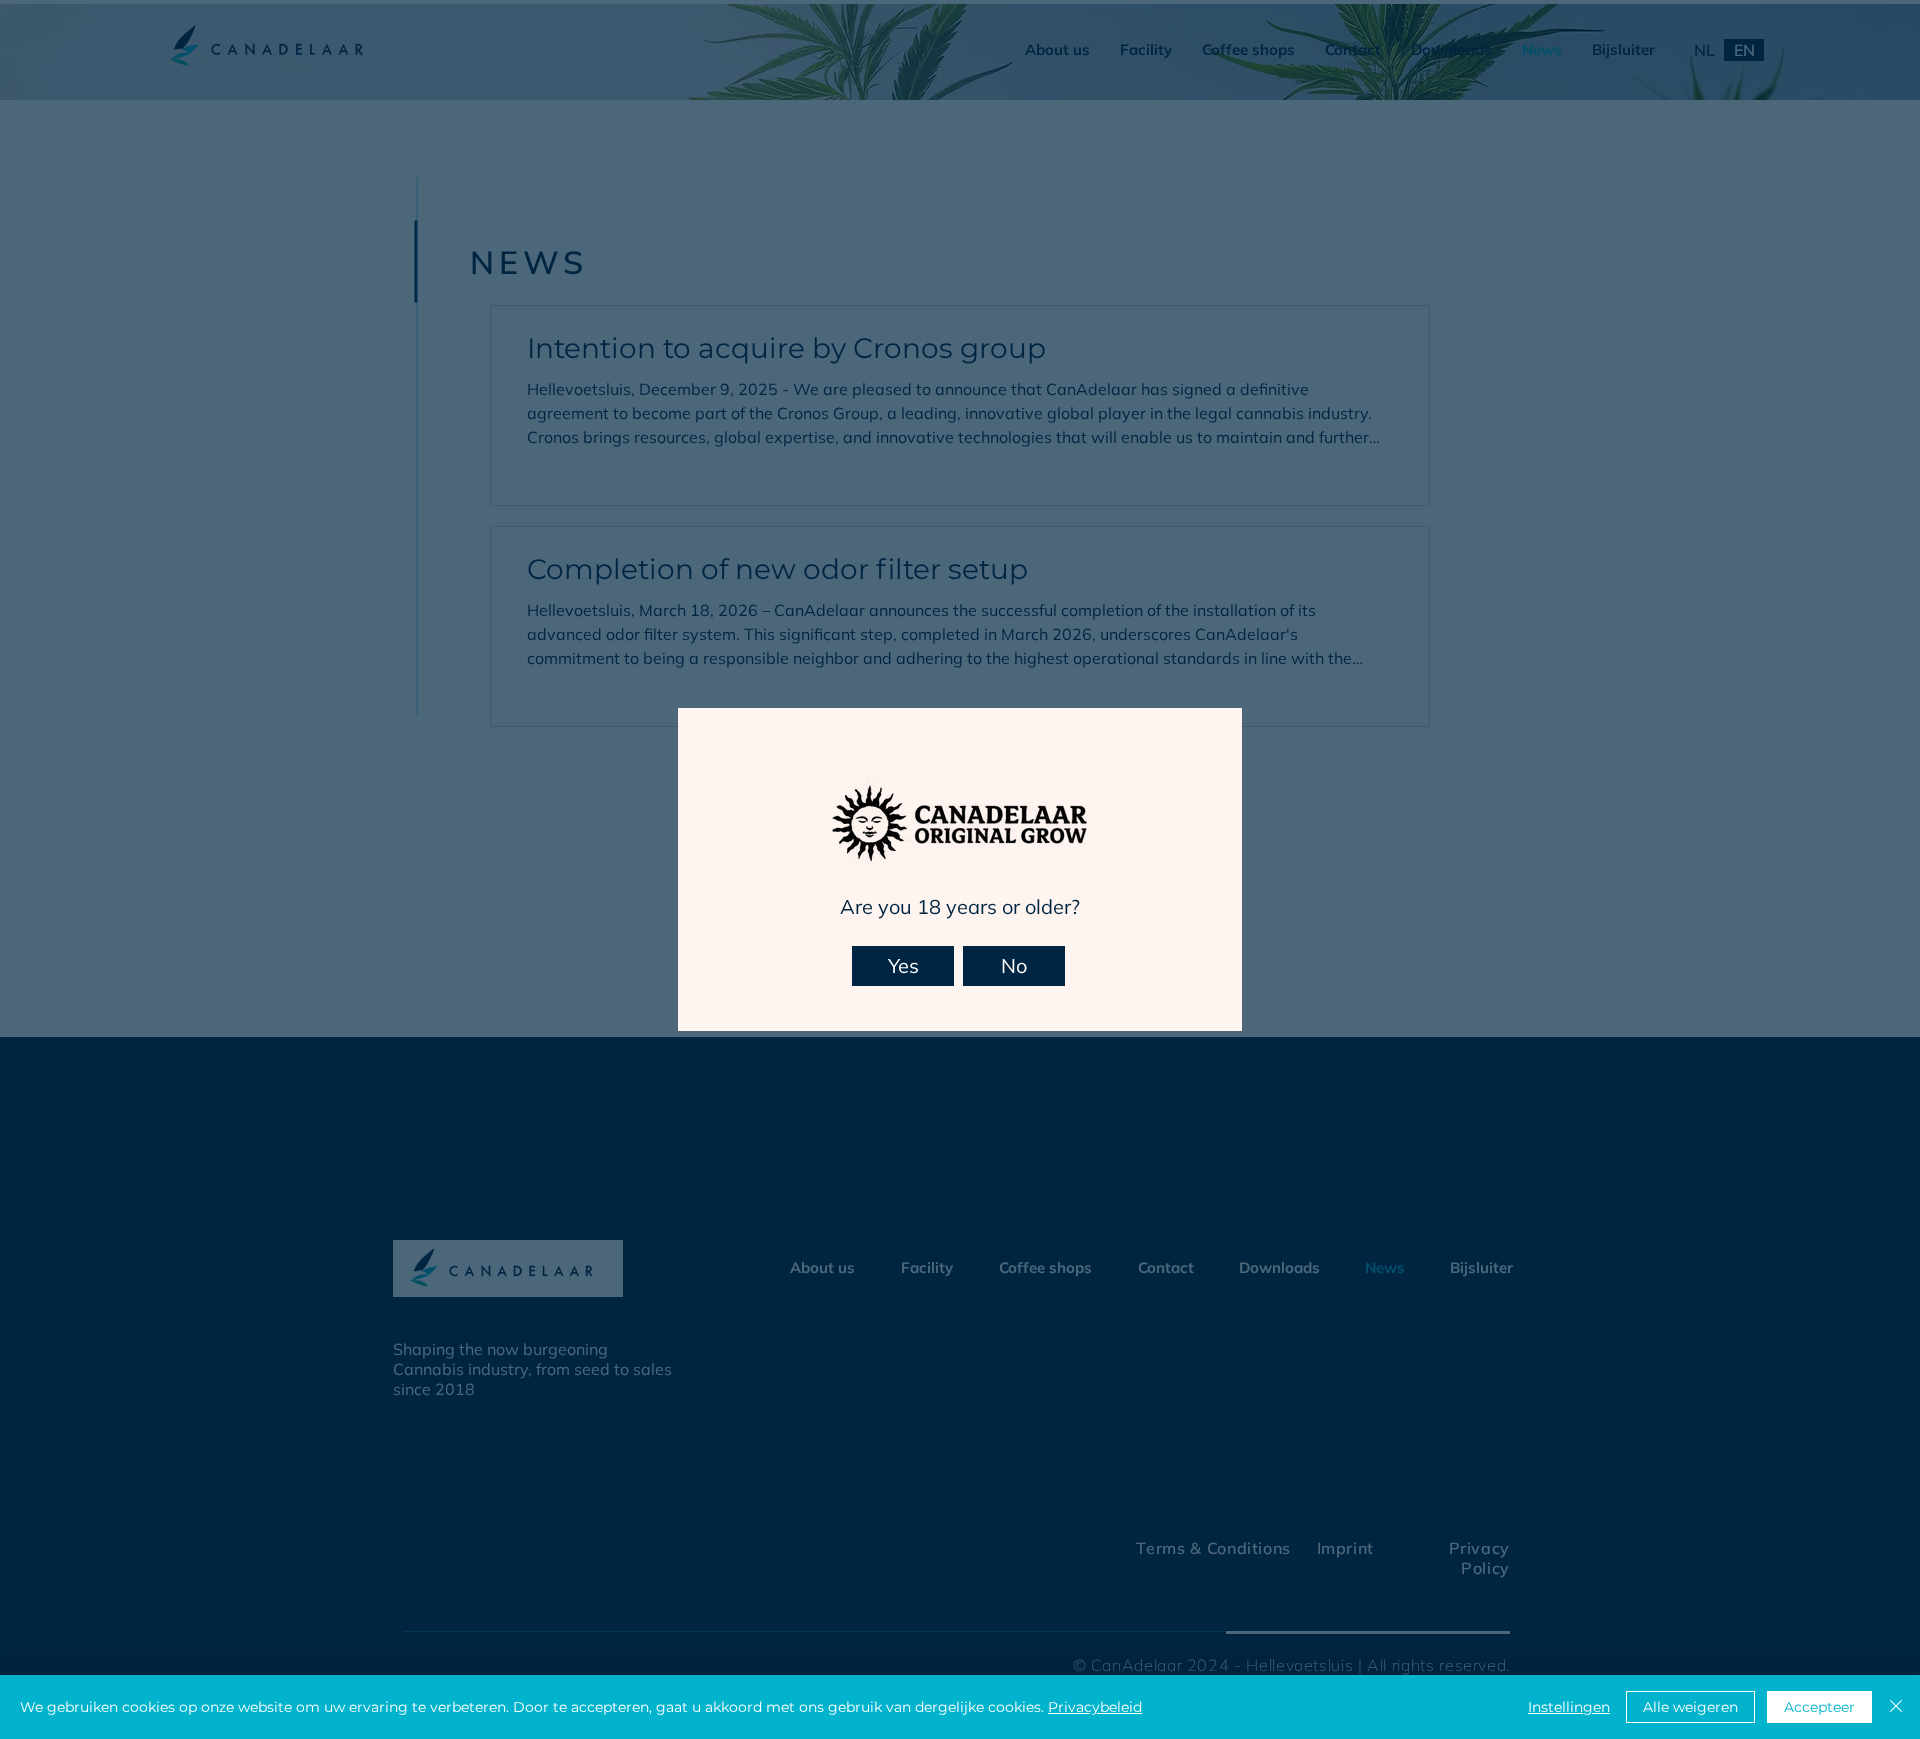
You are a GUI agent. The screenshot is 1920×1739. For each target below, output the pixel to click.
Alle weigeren (1690, 1707)
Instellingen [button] (1569, 1707)
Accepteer (1819, 1707)
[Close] (1896, 1707)
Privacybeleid (1095, 1707)
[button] (903, 966)
